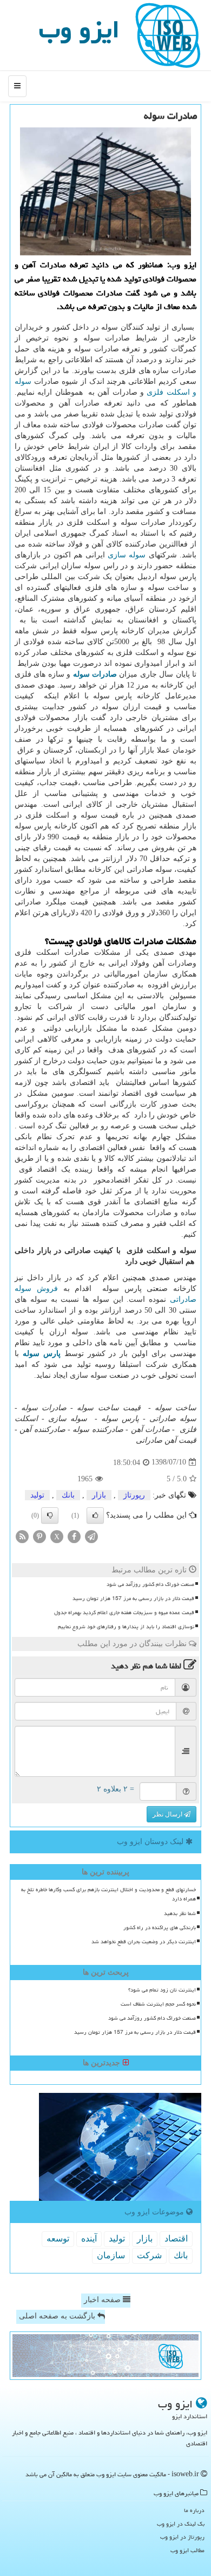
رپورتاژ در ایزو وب (182, 2537)
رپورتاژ (134, 1495)
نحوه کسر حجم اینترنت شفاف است (158, 2004)
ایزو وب (79, 29)
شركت (149, 2255)
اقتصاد (176, 2238)
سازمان (111, 2255)
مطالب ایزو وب (187, 2550)
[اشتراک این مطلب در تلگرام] (91, 1536)
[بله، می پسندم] (95, 1515)
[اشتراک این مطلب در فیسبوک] (74, 1536)
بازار (99, 1495)
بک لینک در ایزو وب (181, 2524)
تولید (37, 1495)
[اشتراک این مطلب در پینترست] (39, 1536)
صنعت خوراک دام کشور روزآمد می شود (150, 1584)
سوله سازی (127, 555)
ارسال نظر (168, 1814)
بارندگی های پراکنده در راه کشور (160, 1928)
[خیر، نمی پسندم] (50, 1515)
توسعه (58, 2238)
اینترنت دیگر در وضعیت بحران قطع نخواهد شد (144, 1942)
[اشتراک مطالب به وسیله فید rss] (22, 1536)
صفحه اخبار (103, 2300)
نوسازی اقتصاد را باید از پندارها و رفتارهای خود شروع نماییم (126, 1627)
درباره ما (194, 2510)
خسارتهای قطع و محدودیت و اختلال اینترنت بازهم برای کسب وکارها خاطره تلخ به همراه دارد (108, 1894)
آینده (89, 2238)
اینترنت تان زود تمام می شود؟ (162, 1990)
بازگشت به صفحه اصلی (58, 2316)
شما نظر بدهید (180, 1913)
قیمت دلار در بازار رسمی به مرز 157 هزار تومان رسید (133, 1598)
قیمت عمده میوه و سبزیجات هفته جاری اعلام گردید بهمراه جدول (124, 1613)
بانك (68, 1495)
